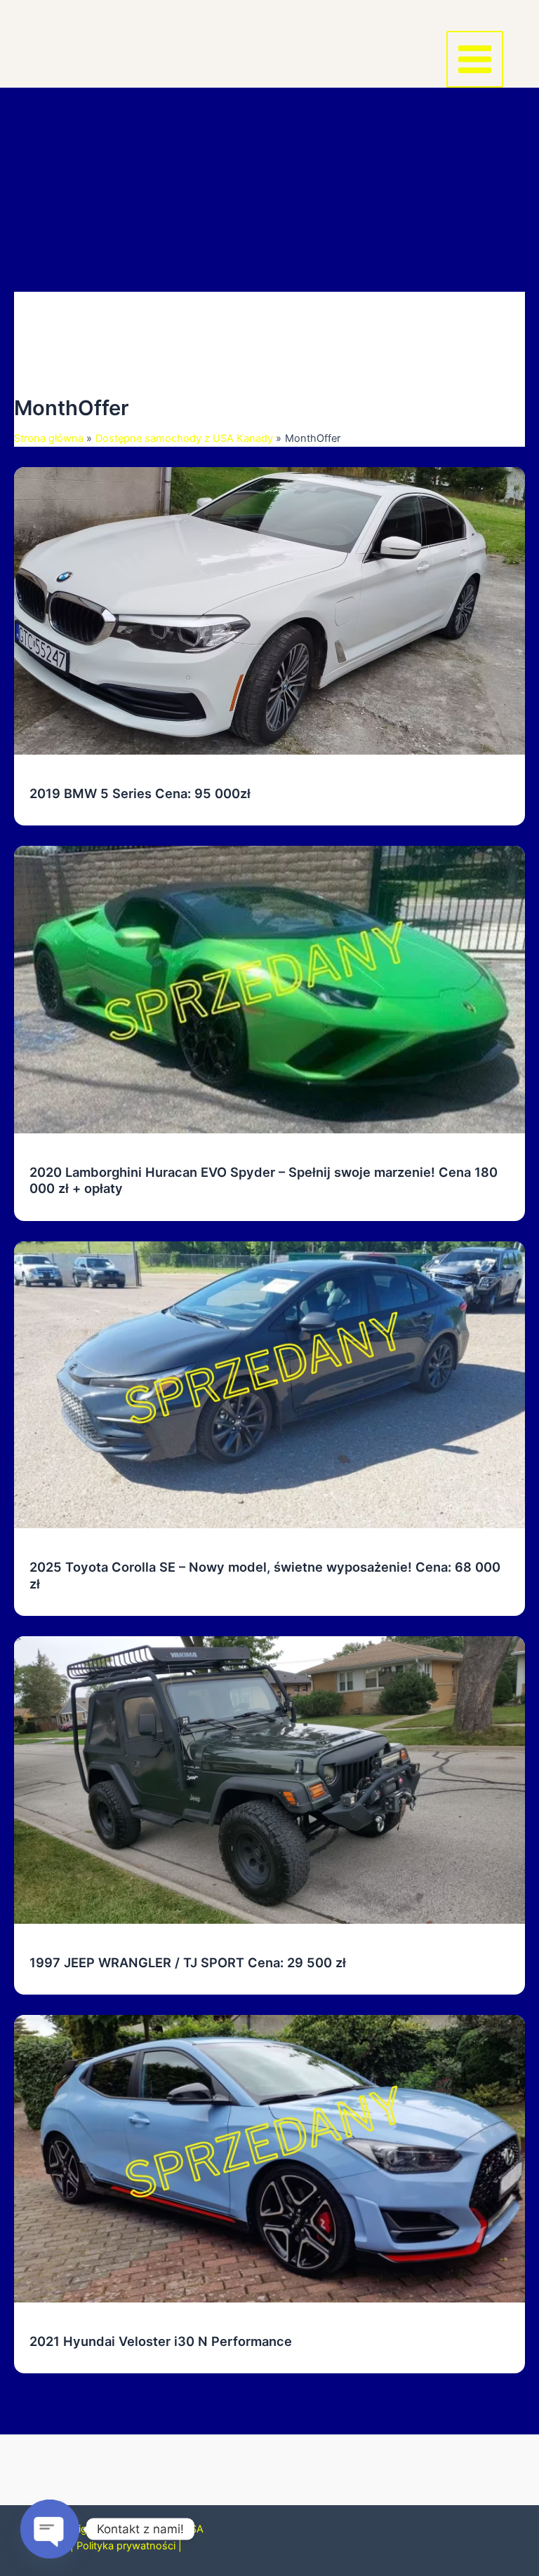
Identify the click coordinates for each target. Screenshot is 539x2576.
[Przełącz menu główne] (475, 59)
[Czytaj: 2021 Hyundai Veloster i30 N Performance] (269, 2158)
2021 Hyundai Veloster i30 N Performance (161, 2341)
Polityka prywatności (126, 2546)
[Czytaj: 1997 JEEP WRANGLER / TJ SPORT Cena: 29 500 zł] (269, 1779)
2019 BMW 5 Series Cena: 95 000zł (140, 793)
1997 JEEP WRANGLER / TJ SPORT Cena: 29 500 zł (188, 1962)
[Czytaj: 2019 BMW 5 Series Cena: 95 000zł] (269, 610)
